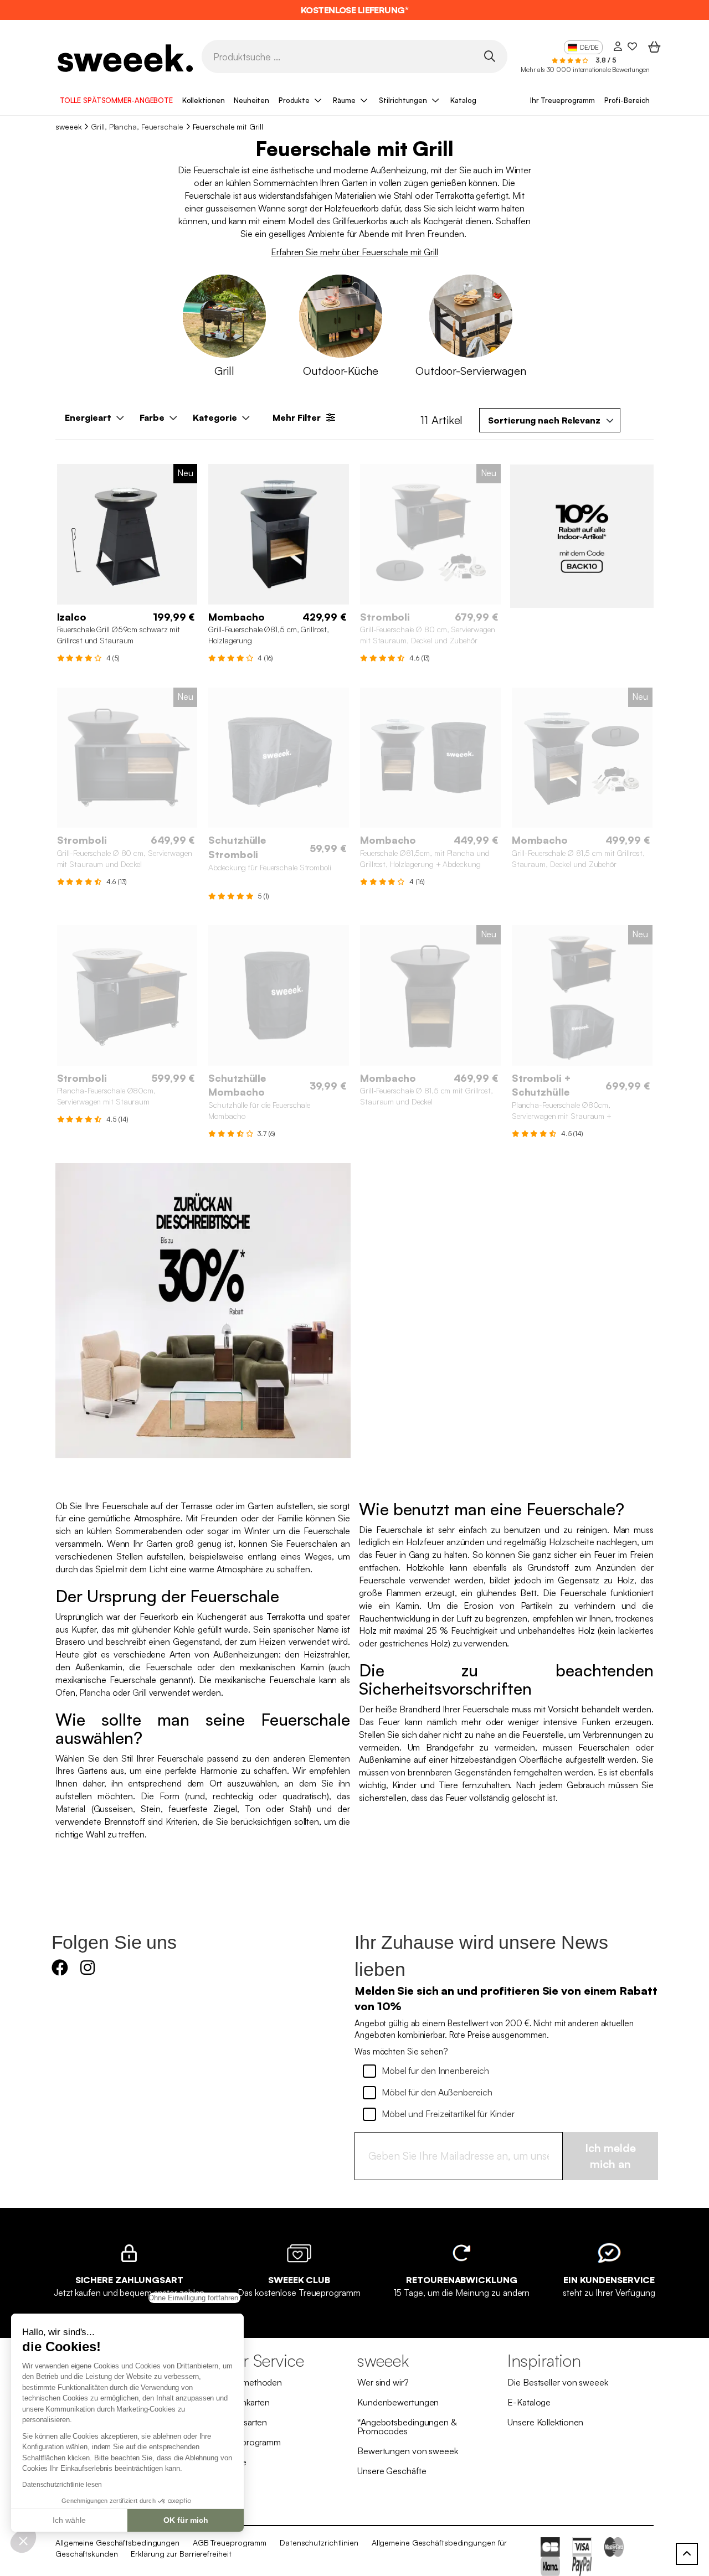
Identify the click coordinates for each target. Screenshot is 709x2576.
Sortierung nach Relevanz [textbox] (544, 420)
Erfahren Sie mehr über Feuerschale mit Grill (354, 252)
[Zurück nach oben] (687, 2554)
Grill (140, 1692)
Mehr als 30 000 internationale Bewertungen (585, 69)
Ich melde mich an (610, 2156)
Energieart (88, 417)
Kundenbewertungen (398, 2402)
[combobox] (550, 420)
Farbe (152, 417)
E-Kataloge (529, 2402)
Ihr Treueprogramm (562, 100)
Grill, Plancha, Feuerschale (137, 127)
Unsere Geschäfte (392, 2471)
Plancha (94, 1692)
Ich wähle (69, 2520)
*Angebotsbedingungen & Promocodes (407, 2427)
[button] (23, 2541)
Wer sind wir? (383, 2382)
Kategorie (215, 417)
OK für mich (186, 2520)
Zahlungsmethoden (245, 2382)
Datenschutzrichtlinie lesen (62, 2485)
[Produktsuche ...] (489, 56)
